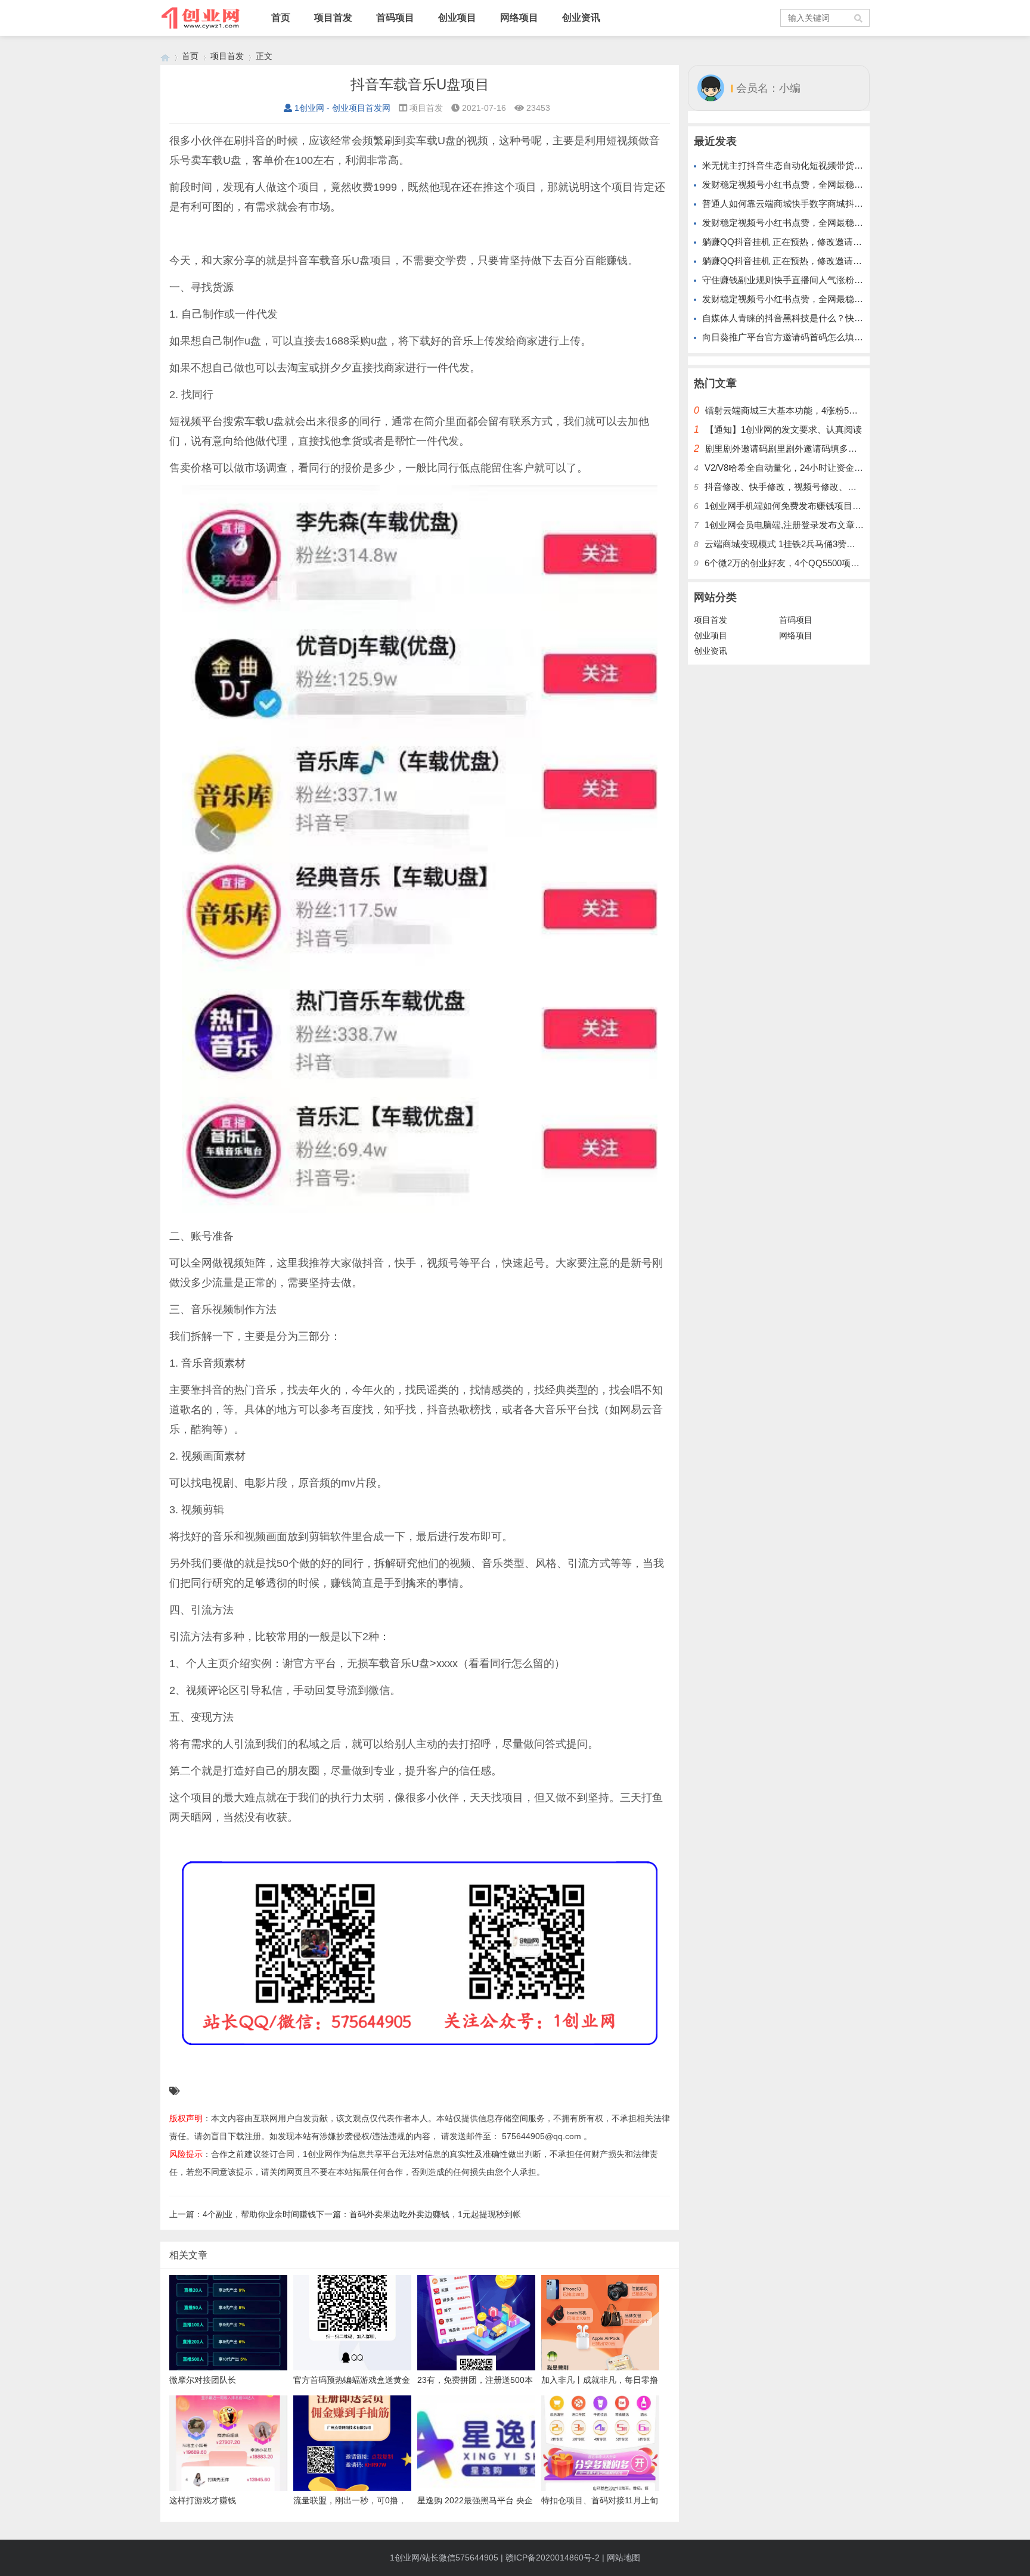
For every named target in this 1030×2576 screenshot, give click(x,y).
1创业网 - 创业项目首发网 (342, 108)
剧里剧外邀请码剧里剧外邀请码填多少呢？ (790, 449)
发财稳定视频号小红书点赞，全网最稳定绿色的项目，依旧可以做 (832, 223)
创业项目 (457, 18)
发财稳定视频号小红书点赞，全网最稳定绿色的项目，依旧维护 (827, 299)
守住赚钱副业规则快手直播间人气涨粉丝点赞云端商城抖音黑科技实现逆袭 (850, 280)
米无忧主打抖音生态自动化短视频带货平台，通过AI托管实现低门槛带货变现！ (858, 165)
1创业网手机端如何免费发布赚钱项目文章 (787, 506)
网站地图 (623, 2558)
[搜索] (859, 18)
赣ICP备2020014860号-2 (553, 2558)
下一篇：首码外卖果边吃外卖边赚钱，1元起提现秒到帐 (418, 2214)
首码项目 (395, 18)
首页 (281, 18)
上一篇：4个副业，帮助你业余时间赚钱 (243, 2214)
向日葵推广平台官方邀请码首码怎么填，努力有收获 (805, 337)
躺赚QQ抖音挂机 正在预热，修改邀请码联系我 (795, 242)
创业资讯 (581, 18)
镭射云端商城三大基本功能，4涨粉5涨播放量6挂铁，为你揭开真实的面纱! (852, 410)
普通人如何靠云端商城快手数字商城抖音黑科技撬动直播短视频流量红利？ (850, 204)
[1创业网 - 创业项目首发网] (165, 56)
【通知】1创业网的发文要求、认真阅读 (784, 429)
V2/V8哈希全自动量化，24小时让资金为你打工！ (802, 468)
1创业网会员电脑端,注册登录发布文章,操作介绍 (799, 525)
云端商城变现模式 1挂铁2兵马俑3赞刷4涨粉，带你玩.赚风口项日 (833, 544)
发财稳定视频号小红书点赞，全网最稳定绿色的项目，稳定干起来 (832, 184)
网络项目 (519, 18)
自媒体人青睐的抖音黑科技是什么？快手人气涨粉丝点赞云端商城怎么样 (845, 318)
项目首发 (333, 18)
